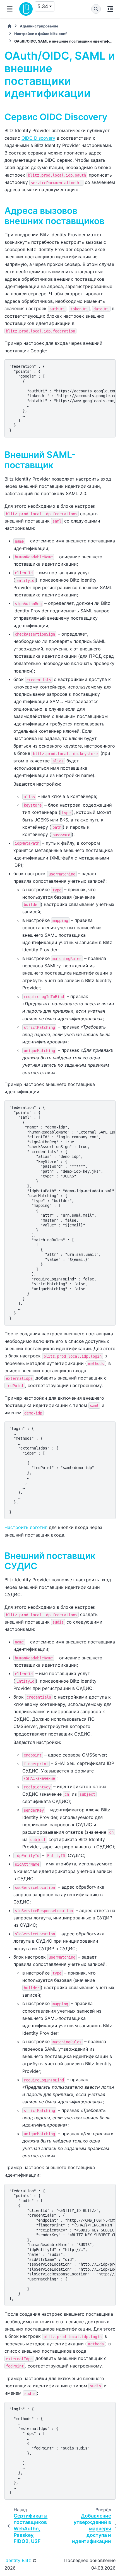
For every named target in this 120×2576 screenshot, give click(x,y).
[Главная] (9, 26)
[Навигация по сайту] (10, 9)
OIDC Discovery (38, 138)
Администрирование (39, 26)
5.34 (43, 6)
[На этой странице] (110, 9)
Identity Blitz (18, 2560)
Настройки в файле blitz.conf (40, 34)
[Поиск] (96, 9)
